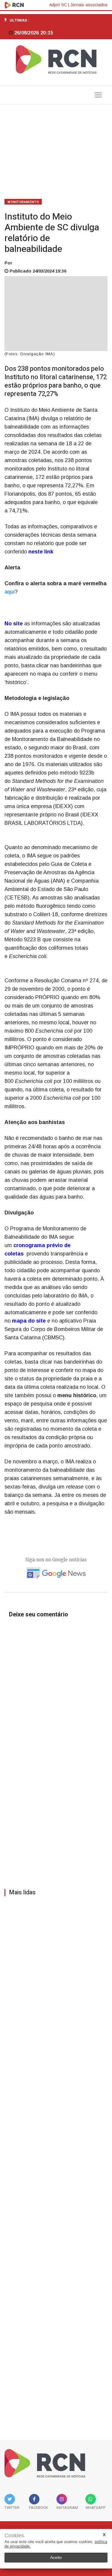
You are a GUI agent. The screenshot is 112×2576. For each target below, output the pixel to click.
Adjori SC (58, 5)
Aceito (56, 2557)
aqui (10, 592)
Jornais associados (89, 5)
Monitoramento (23, 202)
